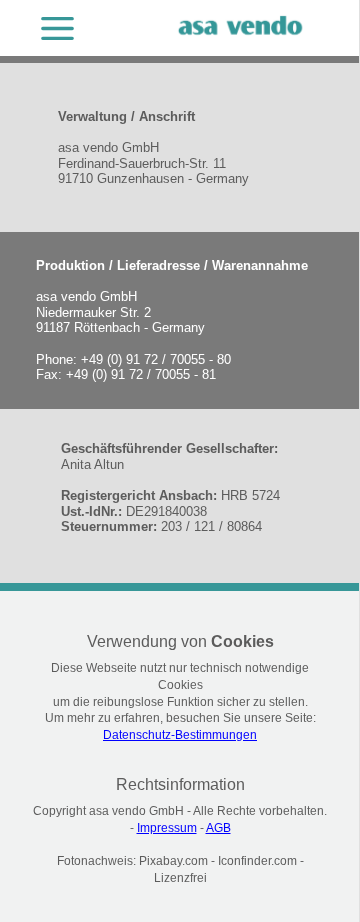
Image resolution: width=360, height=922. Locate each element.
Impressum (167, 828)
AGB (218, 828)
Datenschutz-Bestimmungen (180, 735)
